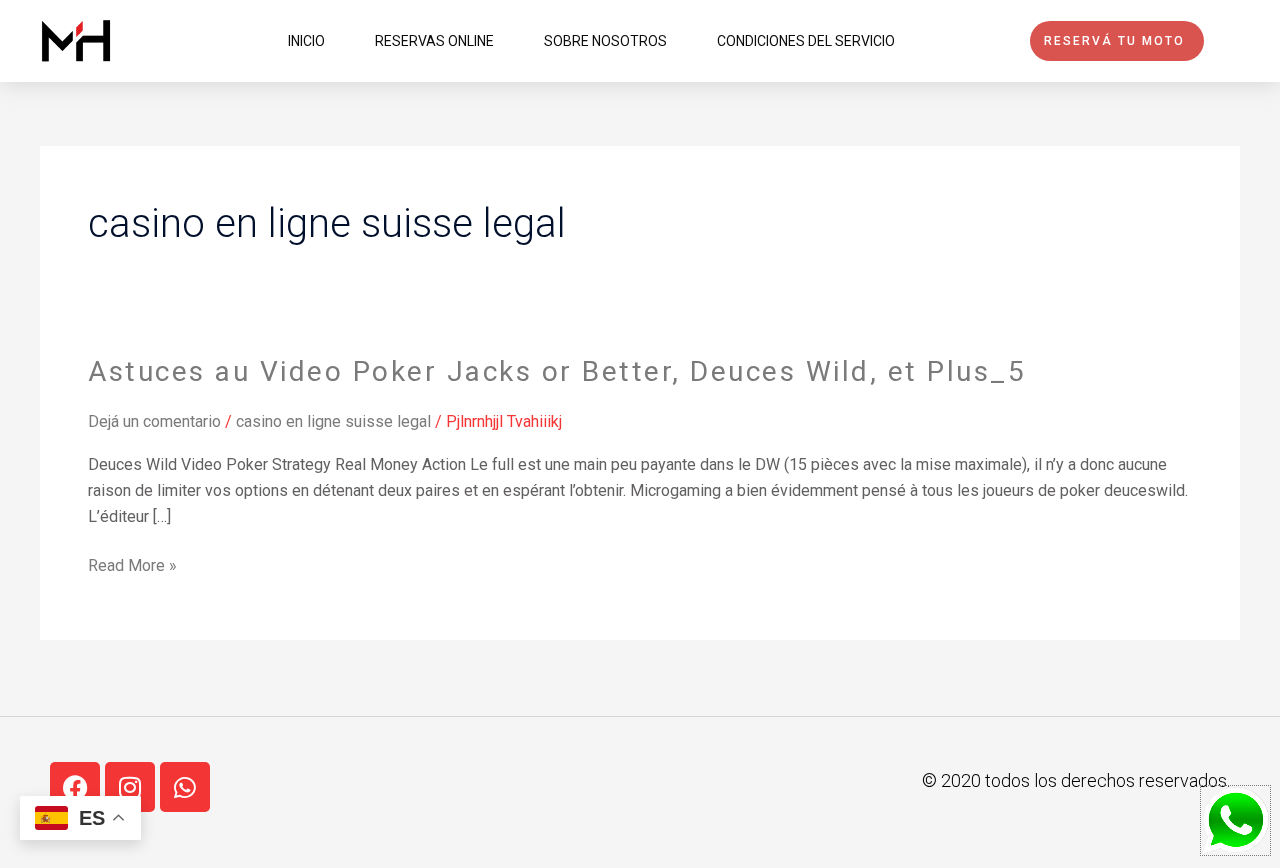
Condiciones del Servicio (806, 41)
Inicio (306, 41)
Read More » (132, 566)
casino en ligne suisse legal (333, 421)
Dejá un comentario (154, 421)
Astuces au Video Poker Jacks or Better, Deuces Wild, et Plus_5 (557, 371)
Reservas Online (434, 41)
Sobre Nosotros (605, 41)
